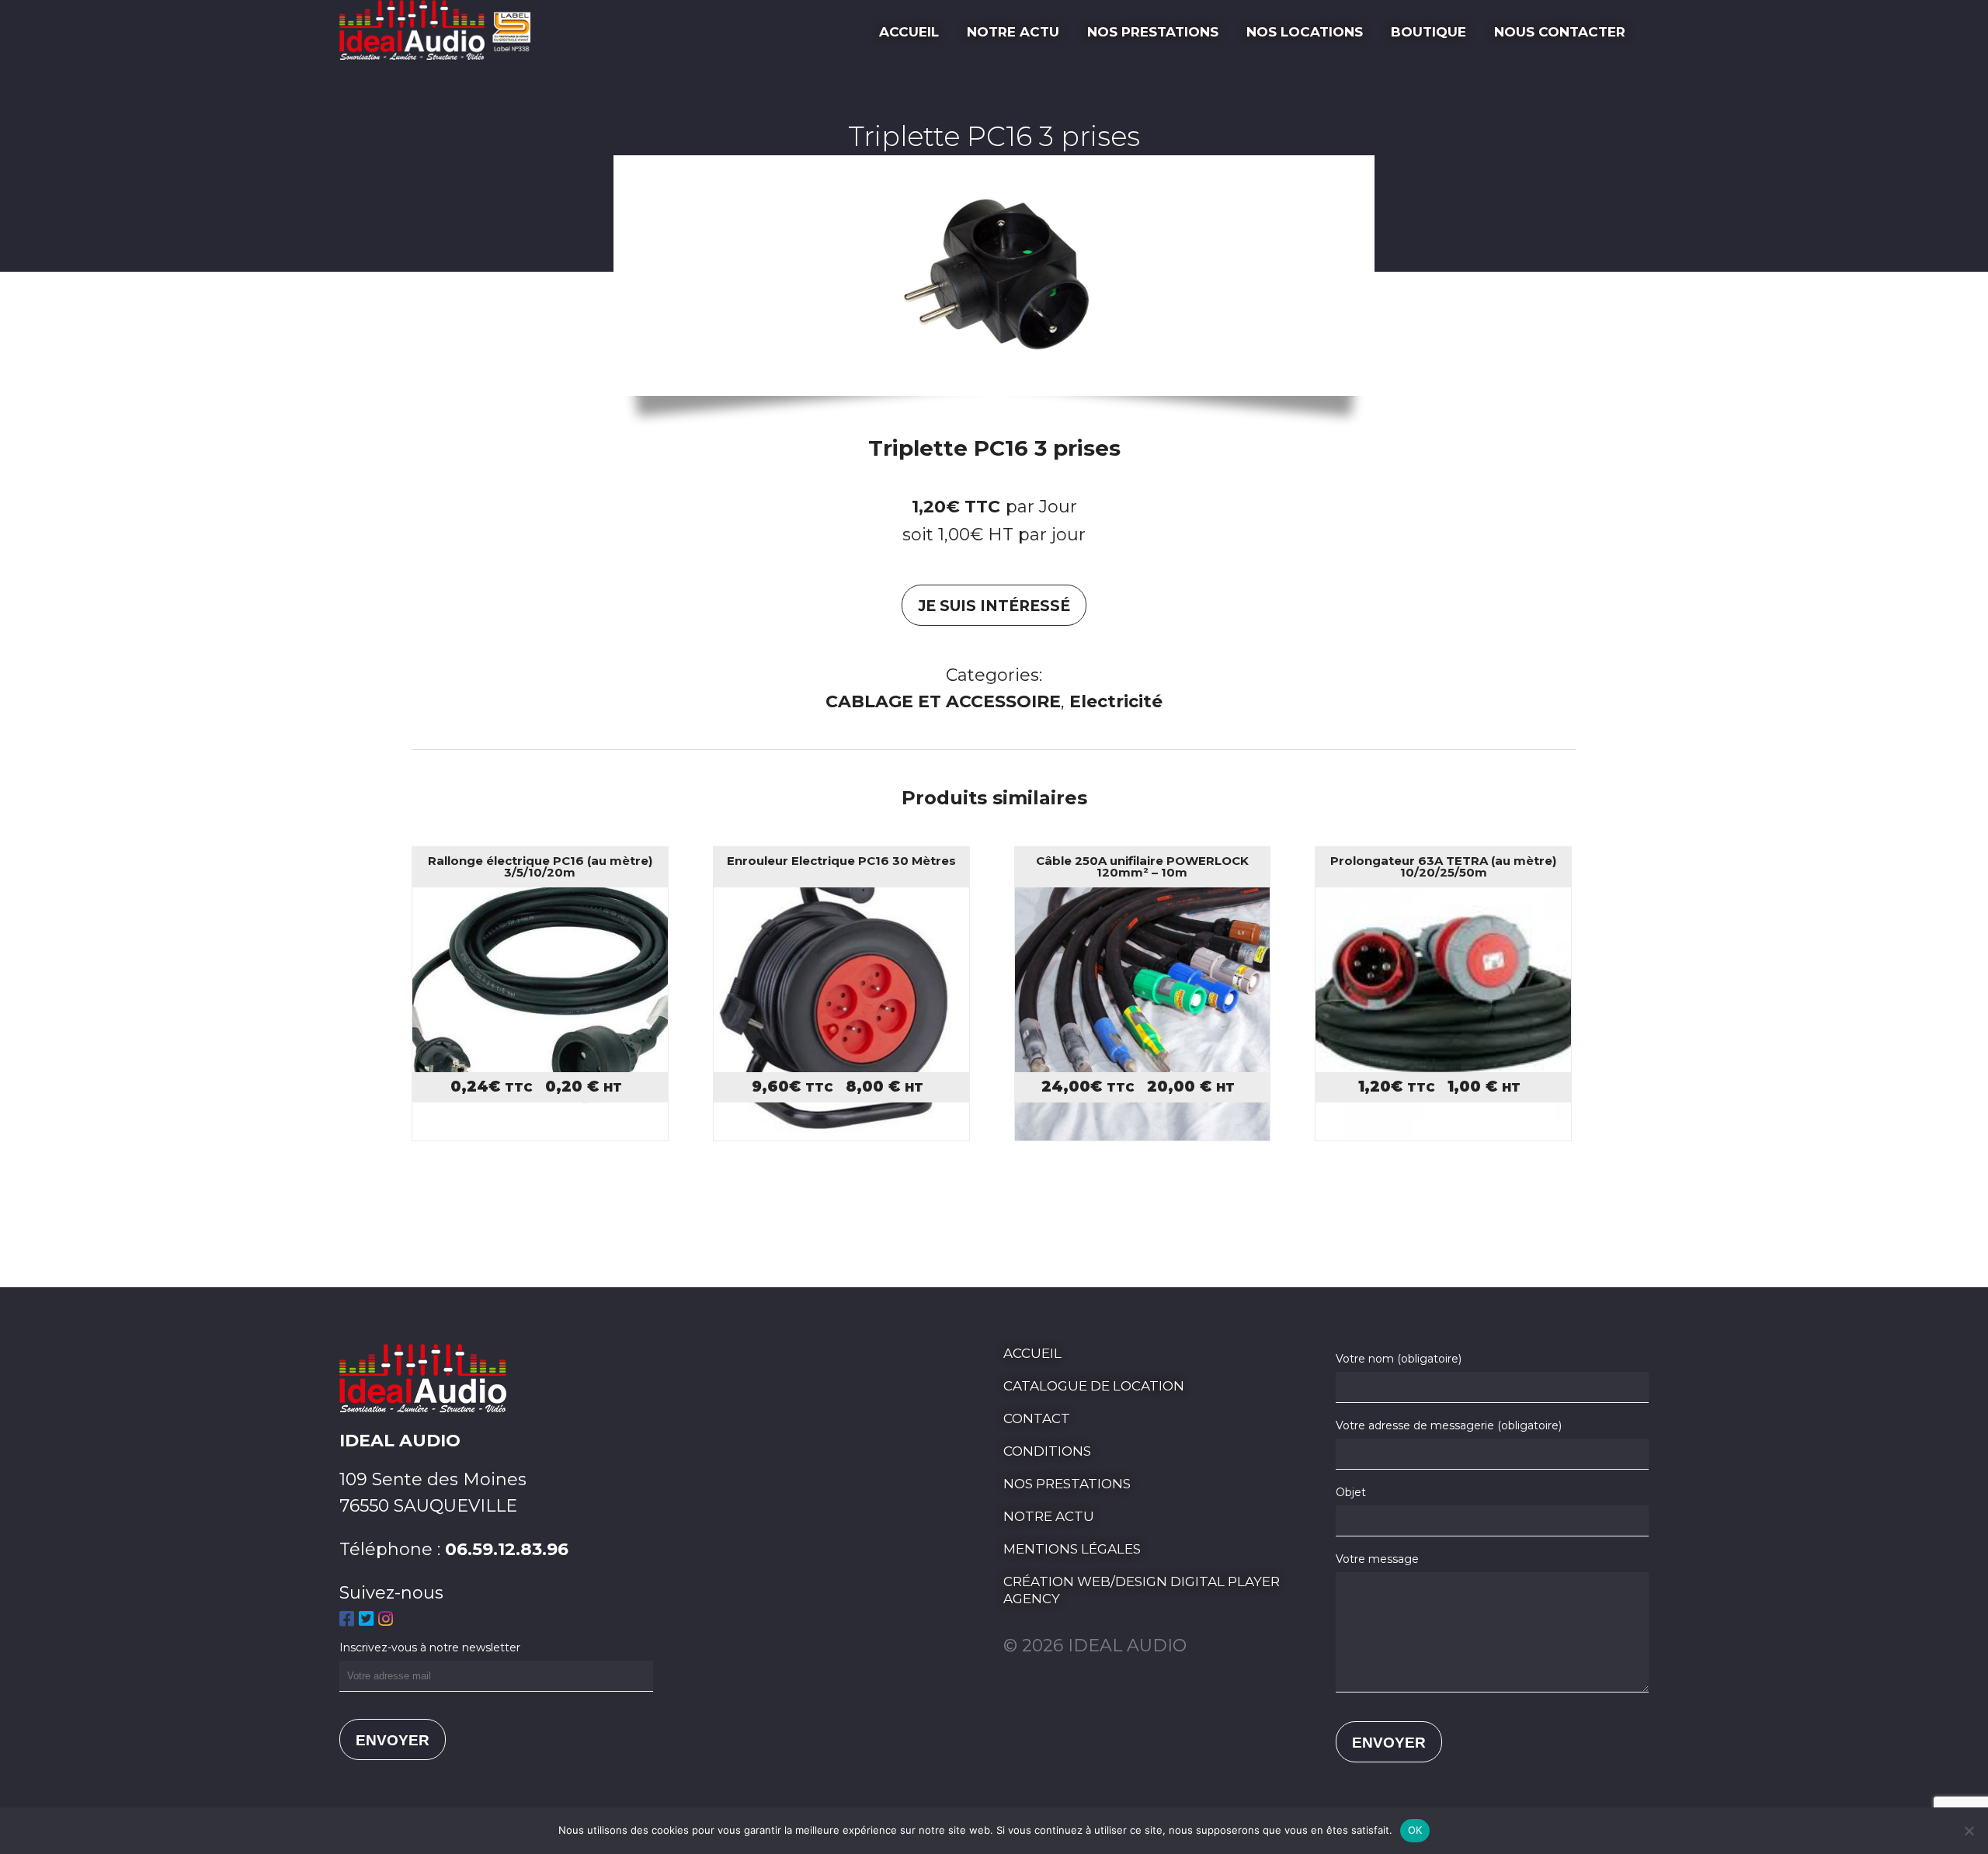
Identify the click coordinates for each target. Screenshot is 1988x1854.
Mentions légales (1072, 1549)
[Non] (1969, 1831)
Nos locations (1305, 32)
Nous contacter (1560, 32)
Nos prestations (1153, 32)
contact (1037, 1418)
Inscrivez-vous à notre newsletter (430, 1647)
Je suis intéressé (994, 606)
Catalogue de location (1094, 1386)
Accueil (909, 32)
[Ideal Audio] (441, 54)
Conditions (1047, 1451)
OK (1415, 1830)
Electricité (1116, 701)
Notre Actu (1013, 32)
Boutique (1428, 32)
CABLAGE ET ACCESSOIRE (943, 701)
